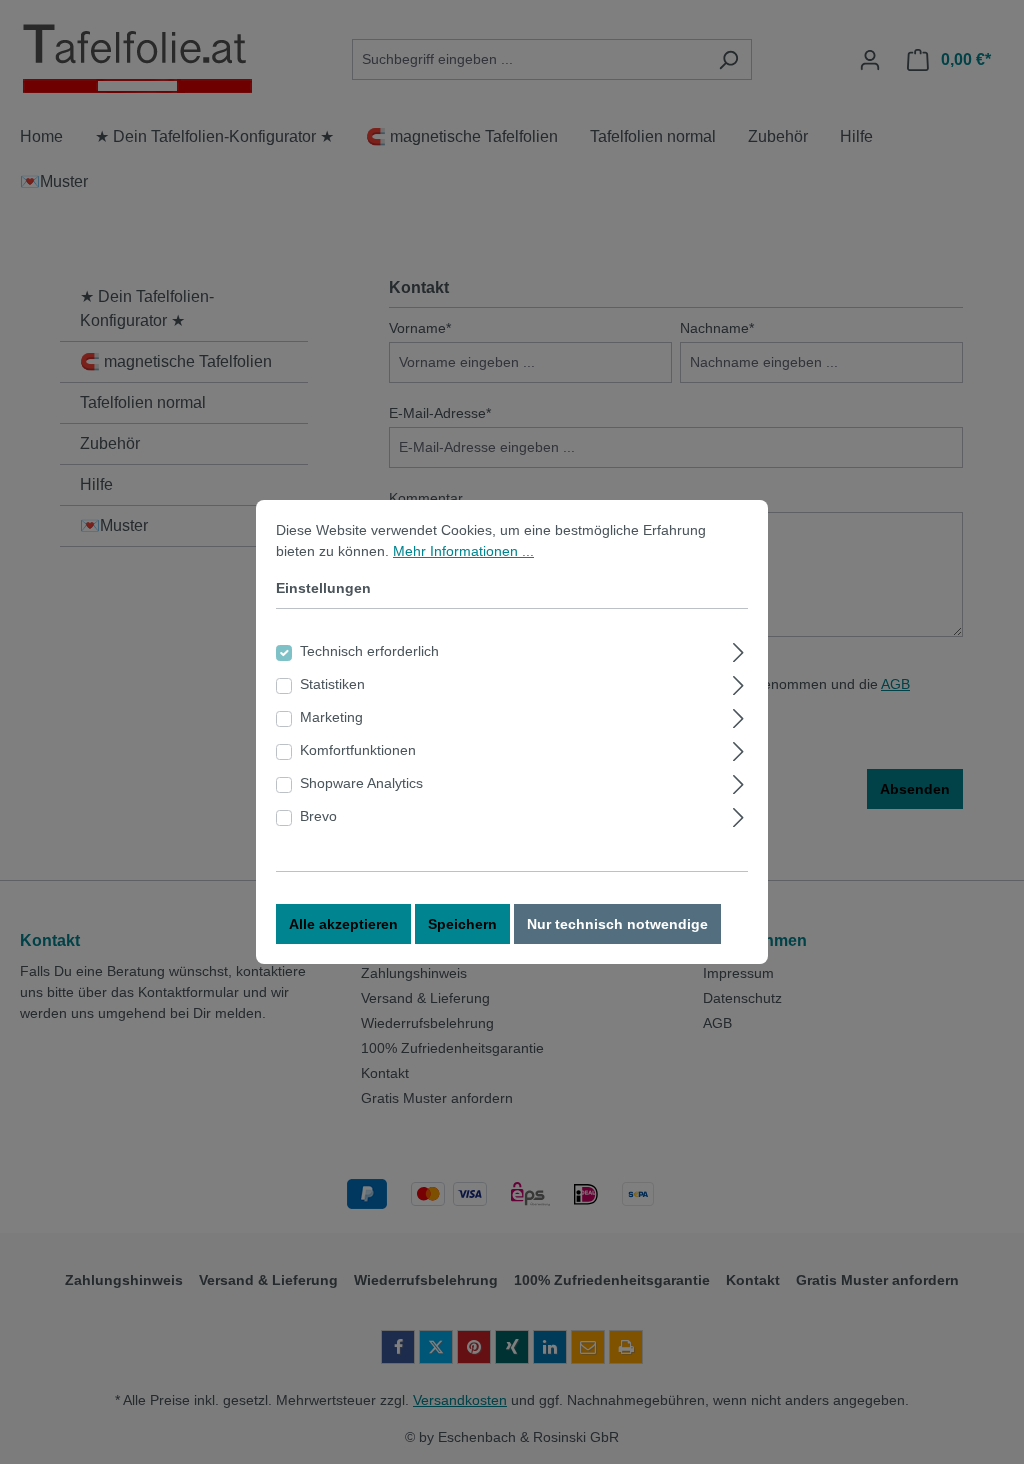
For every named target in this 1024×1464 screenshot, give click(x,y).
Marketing (331, 717)
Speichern (462, 924)
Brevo (318, 816)
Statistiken (332, 684)
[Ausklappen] (738, 649)
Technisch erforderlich (369, 651)
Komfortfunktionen (358, 750)
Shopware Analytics (361, 783)
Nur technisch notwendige (617, 924)
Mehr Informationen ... (463, 551)
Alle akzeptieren (343, 924)
